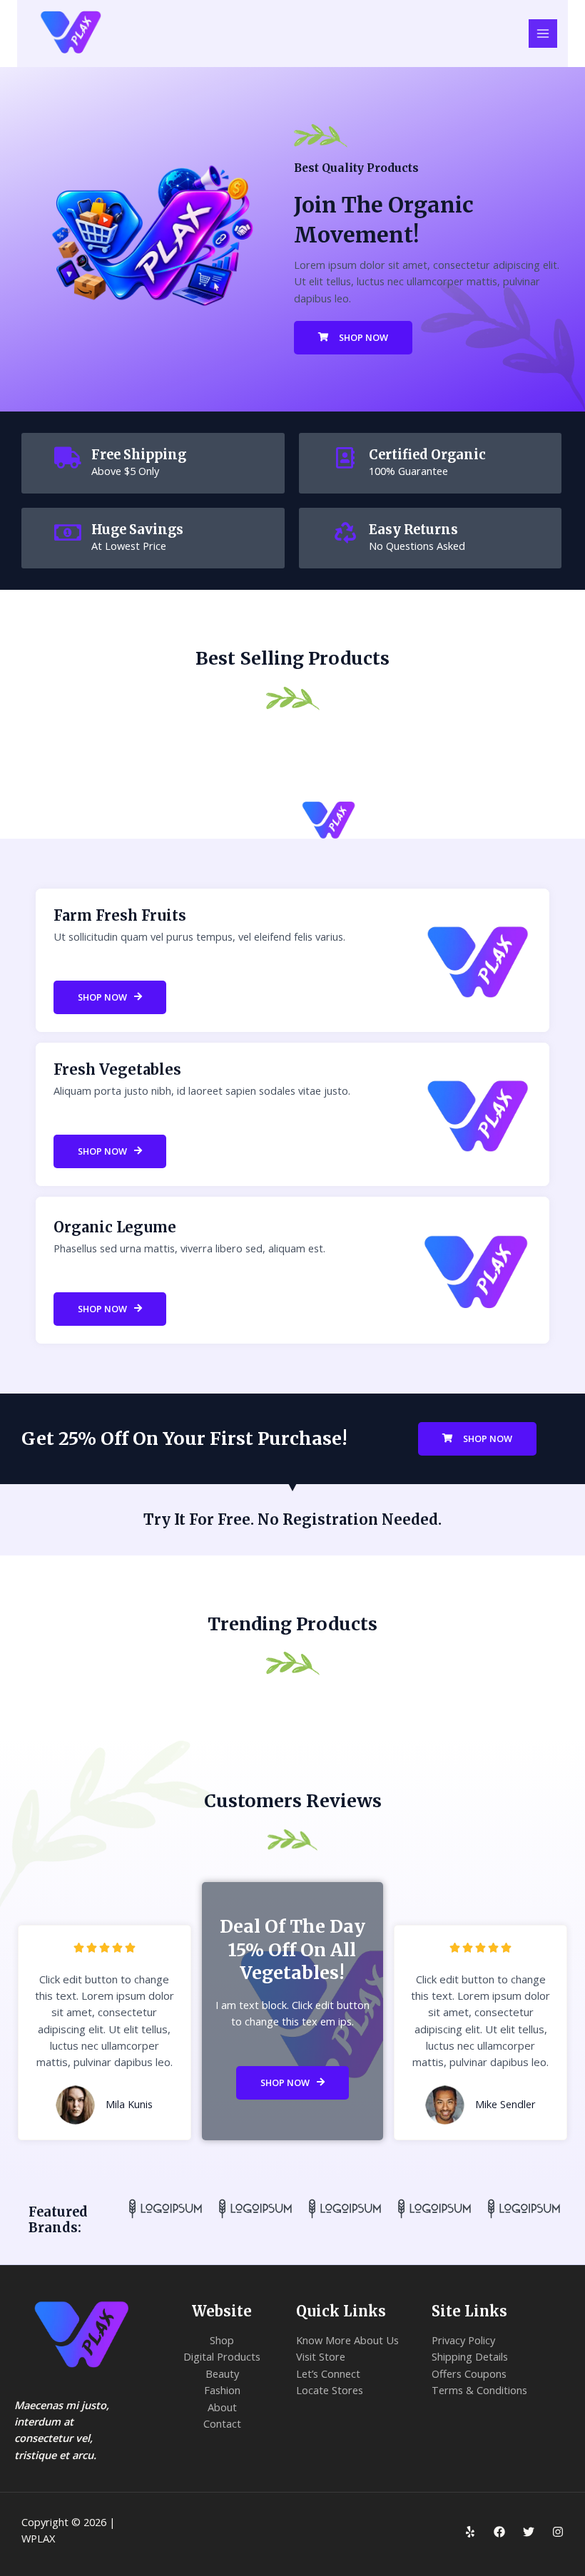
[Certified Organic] (345, 458)
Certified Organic (427, 455)
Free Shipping (139, 455)
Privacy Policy (463, 2340)
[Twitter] (529, 2532)
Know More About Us (347, 2340)
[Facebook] (499, 2532)
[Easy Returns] (345, 533)
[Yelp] (470, 2532)
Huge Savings (137, 530)
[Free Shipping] (68, 458)
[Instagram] (558, 2532)
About (222, 2407)
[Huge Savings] (68, 533)
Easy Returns (413, 530)
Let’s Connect (328, 2373)
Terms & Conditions (479, 2390)
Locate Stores (330, 2390)
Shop (222, 2340)
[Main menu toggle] (543, 34)
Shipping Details (470, 2356)
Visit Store (321, 2356)
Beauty (222, 2373)
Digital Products (222, 2356)
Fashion (222, 2390)
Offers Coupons (469, 2373)
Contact (222, 2423)
